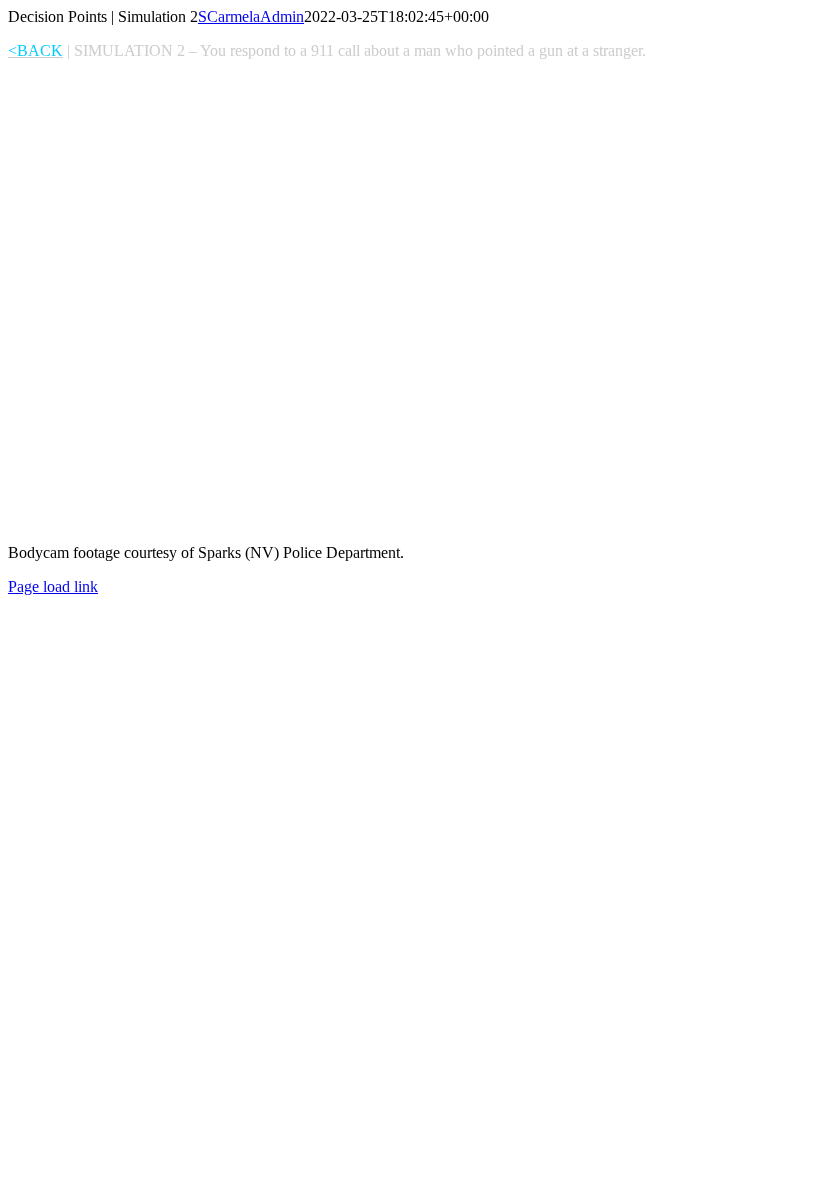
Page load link (53, 586)
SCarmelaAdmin (251, 16)
